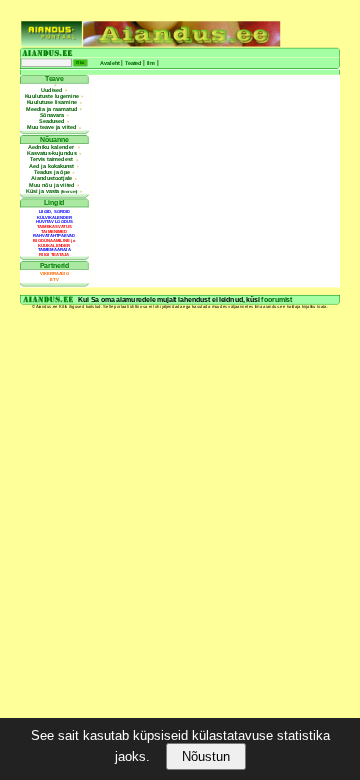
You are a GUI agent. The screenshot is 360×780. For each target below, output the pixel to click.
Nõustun (206, 756)
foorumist (276, 299)
